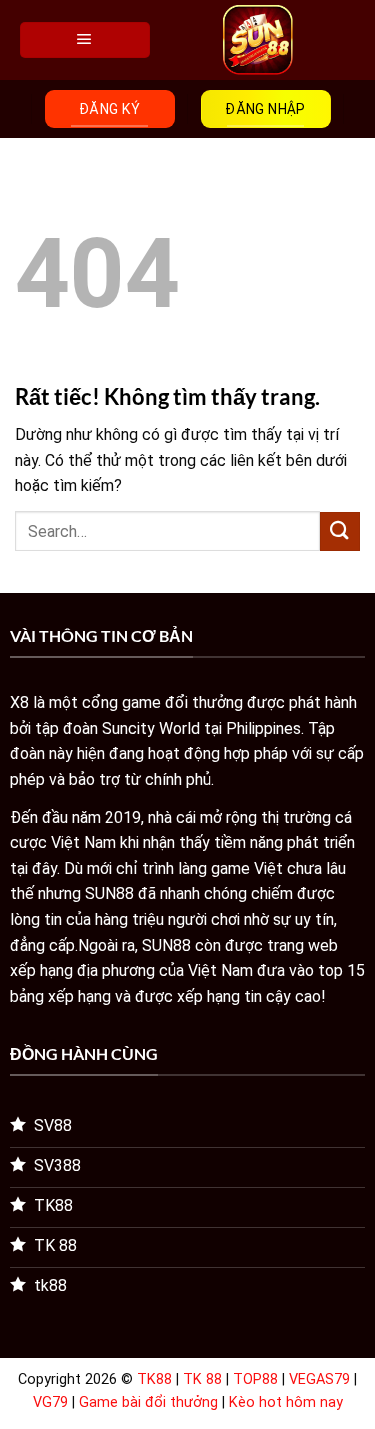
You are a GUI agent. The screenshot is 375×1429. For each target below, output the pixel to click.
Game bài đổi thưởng (148, 1402)
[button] (85, 40)
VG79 (50, 1402)
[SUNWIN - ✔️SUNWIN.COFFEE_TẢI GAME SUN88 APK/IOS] (257, 40)
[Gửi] (340, 531)
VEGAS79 (319, 1379)
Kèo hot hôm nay (286, 1402)
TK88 (154, 1379)
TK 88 (202, 1379)
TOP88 (255, 1379)
